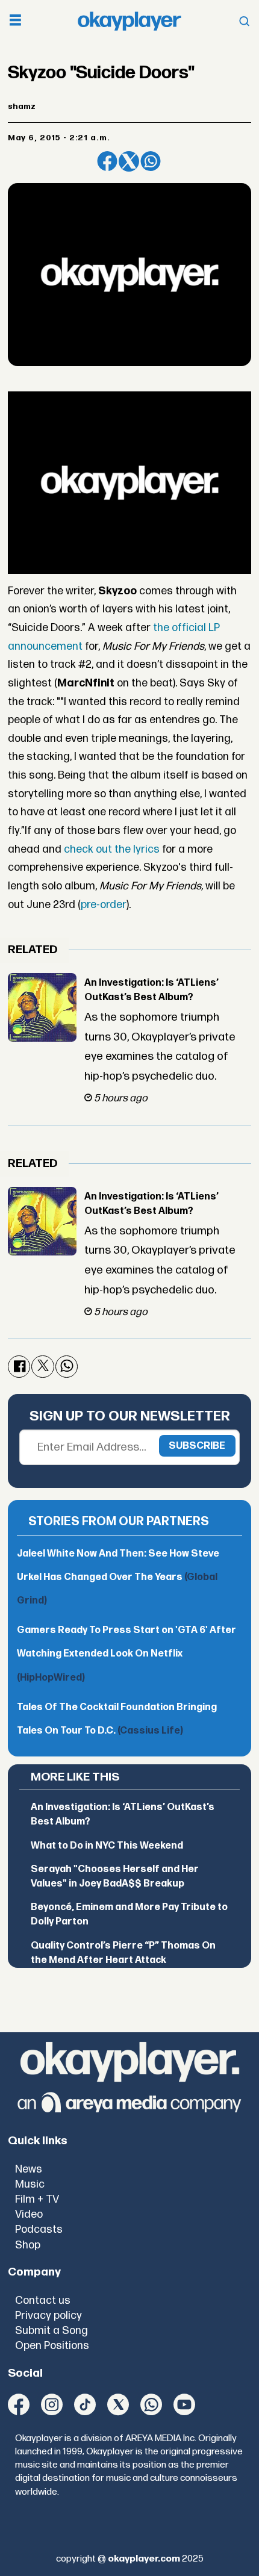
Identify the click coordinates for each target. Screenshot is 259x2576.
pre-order (104, 905)
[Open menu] (15, 21)
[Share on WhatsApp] (151, 161)
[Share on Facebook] (107, 161)
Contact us (43, 2301)
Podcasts (39, 2229)
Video (29, 2214)
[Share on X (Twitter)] (129, 161)
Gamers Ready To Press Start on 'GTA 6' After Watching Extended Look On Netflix (126, 1654)
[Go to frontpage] (129, 21)
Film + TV (37, 2199)
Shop (28, 2245)
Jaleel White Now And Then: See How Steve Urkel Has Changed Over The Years (118, 1577)
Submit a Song (51, 2331)
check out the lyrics (112, 849)
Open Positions (52, 2346)
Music (30, 2184)
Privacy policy (48, 2316)
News (29, 2169)
